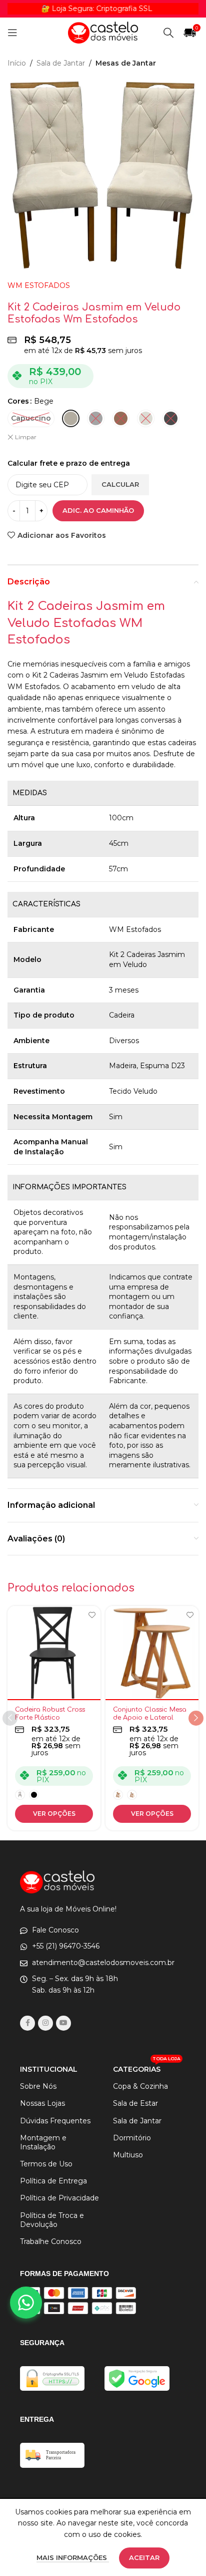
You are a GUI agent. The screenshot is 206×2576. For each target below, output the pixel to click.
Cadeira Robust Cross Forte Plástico (50, 1713)
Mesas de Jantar (126, 63)
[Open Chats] (26, 2303)
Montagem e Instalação (43, 2142)
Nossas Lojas (42, 2103)
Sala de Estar (135, 2103)
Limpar (26, 437)
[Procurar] (168, 33)
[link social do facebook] (27, 2023)
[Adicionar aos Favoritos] (92, 1615)
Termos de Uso (46, 2164)
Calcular (120, 484)
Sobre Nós (38, 2086)
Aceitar (144, 2557)
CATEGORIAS (147, 2067)
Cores (18, 401)
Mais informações (73, 2557)
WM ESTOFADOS (39, 285)
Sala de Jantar (61, 63)
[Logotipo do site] (103, 32)
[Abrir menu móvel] (12, 33)
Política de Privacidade (59, 2198)
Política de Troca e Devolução (52, 2220)
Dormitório (132, 2138)
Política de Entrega (53, 2181)
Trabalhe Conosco (51, 2241)
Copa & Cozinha (140, 2086)
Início (17, 63)
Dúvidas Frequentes (55, 2121)
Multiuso (128, 2155)
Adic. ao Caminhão (98, 510)
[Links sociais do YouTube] (63, 2023)
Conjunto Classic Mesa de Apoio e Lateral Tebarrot (150, 1717)
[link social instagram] (45, 2023)
